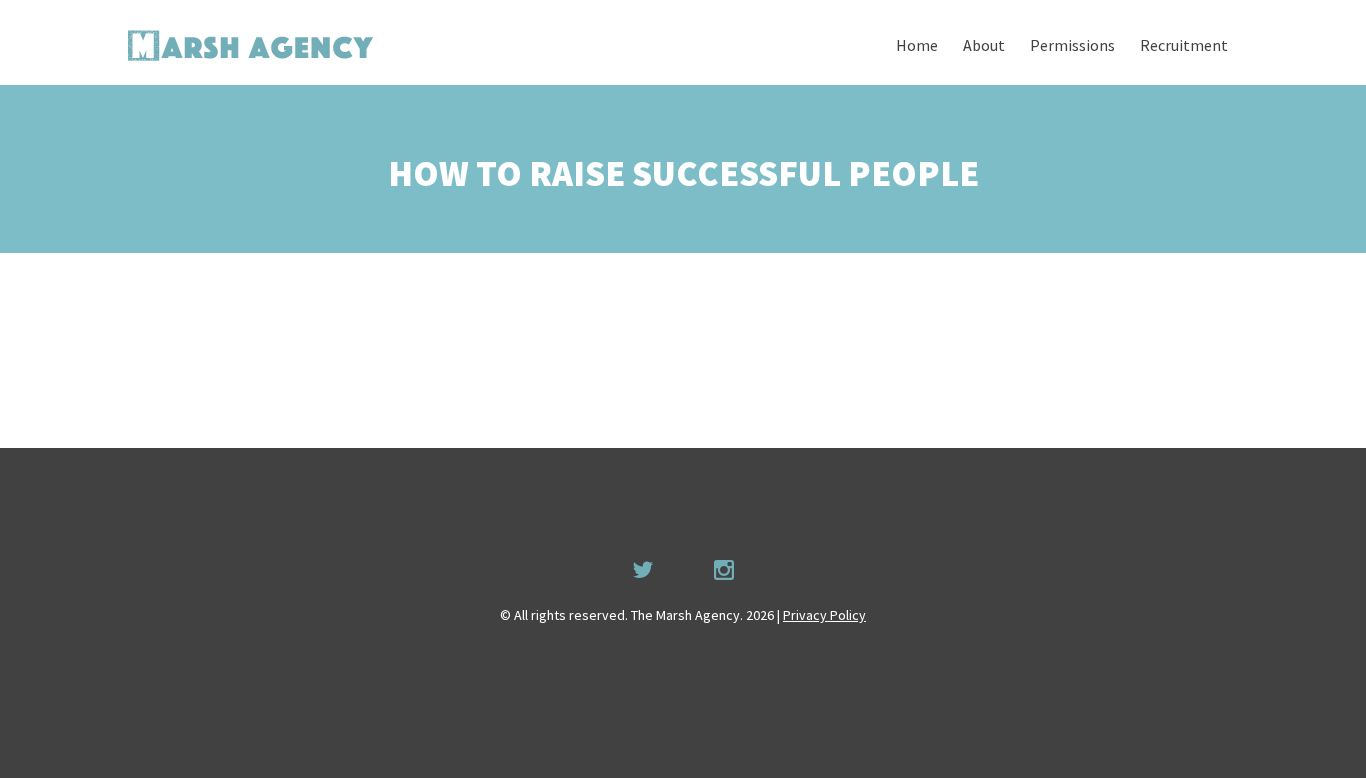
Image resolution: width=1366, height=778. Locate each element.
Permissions (1072, 45)
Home (917, 45)
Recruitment (1184, 45)
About (984, 45)
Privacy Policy (824, 615)
